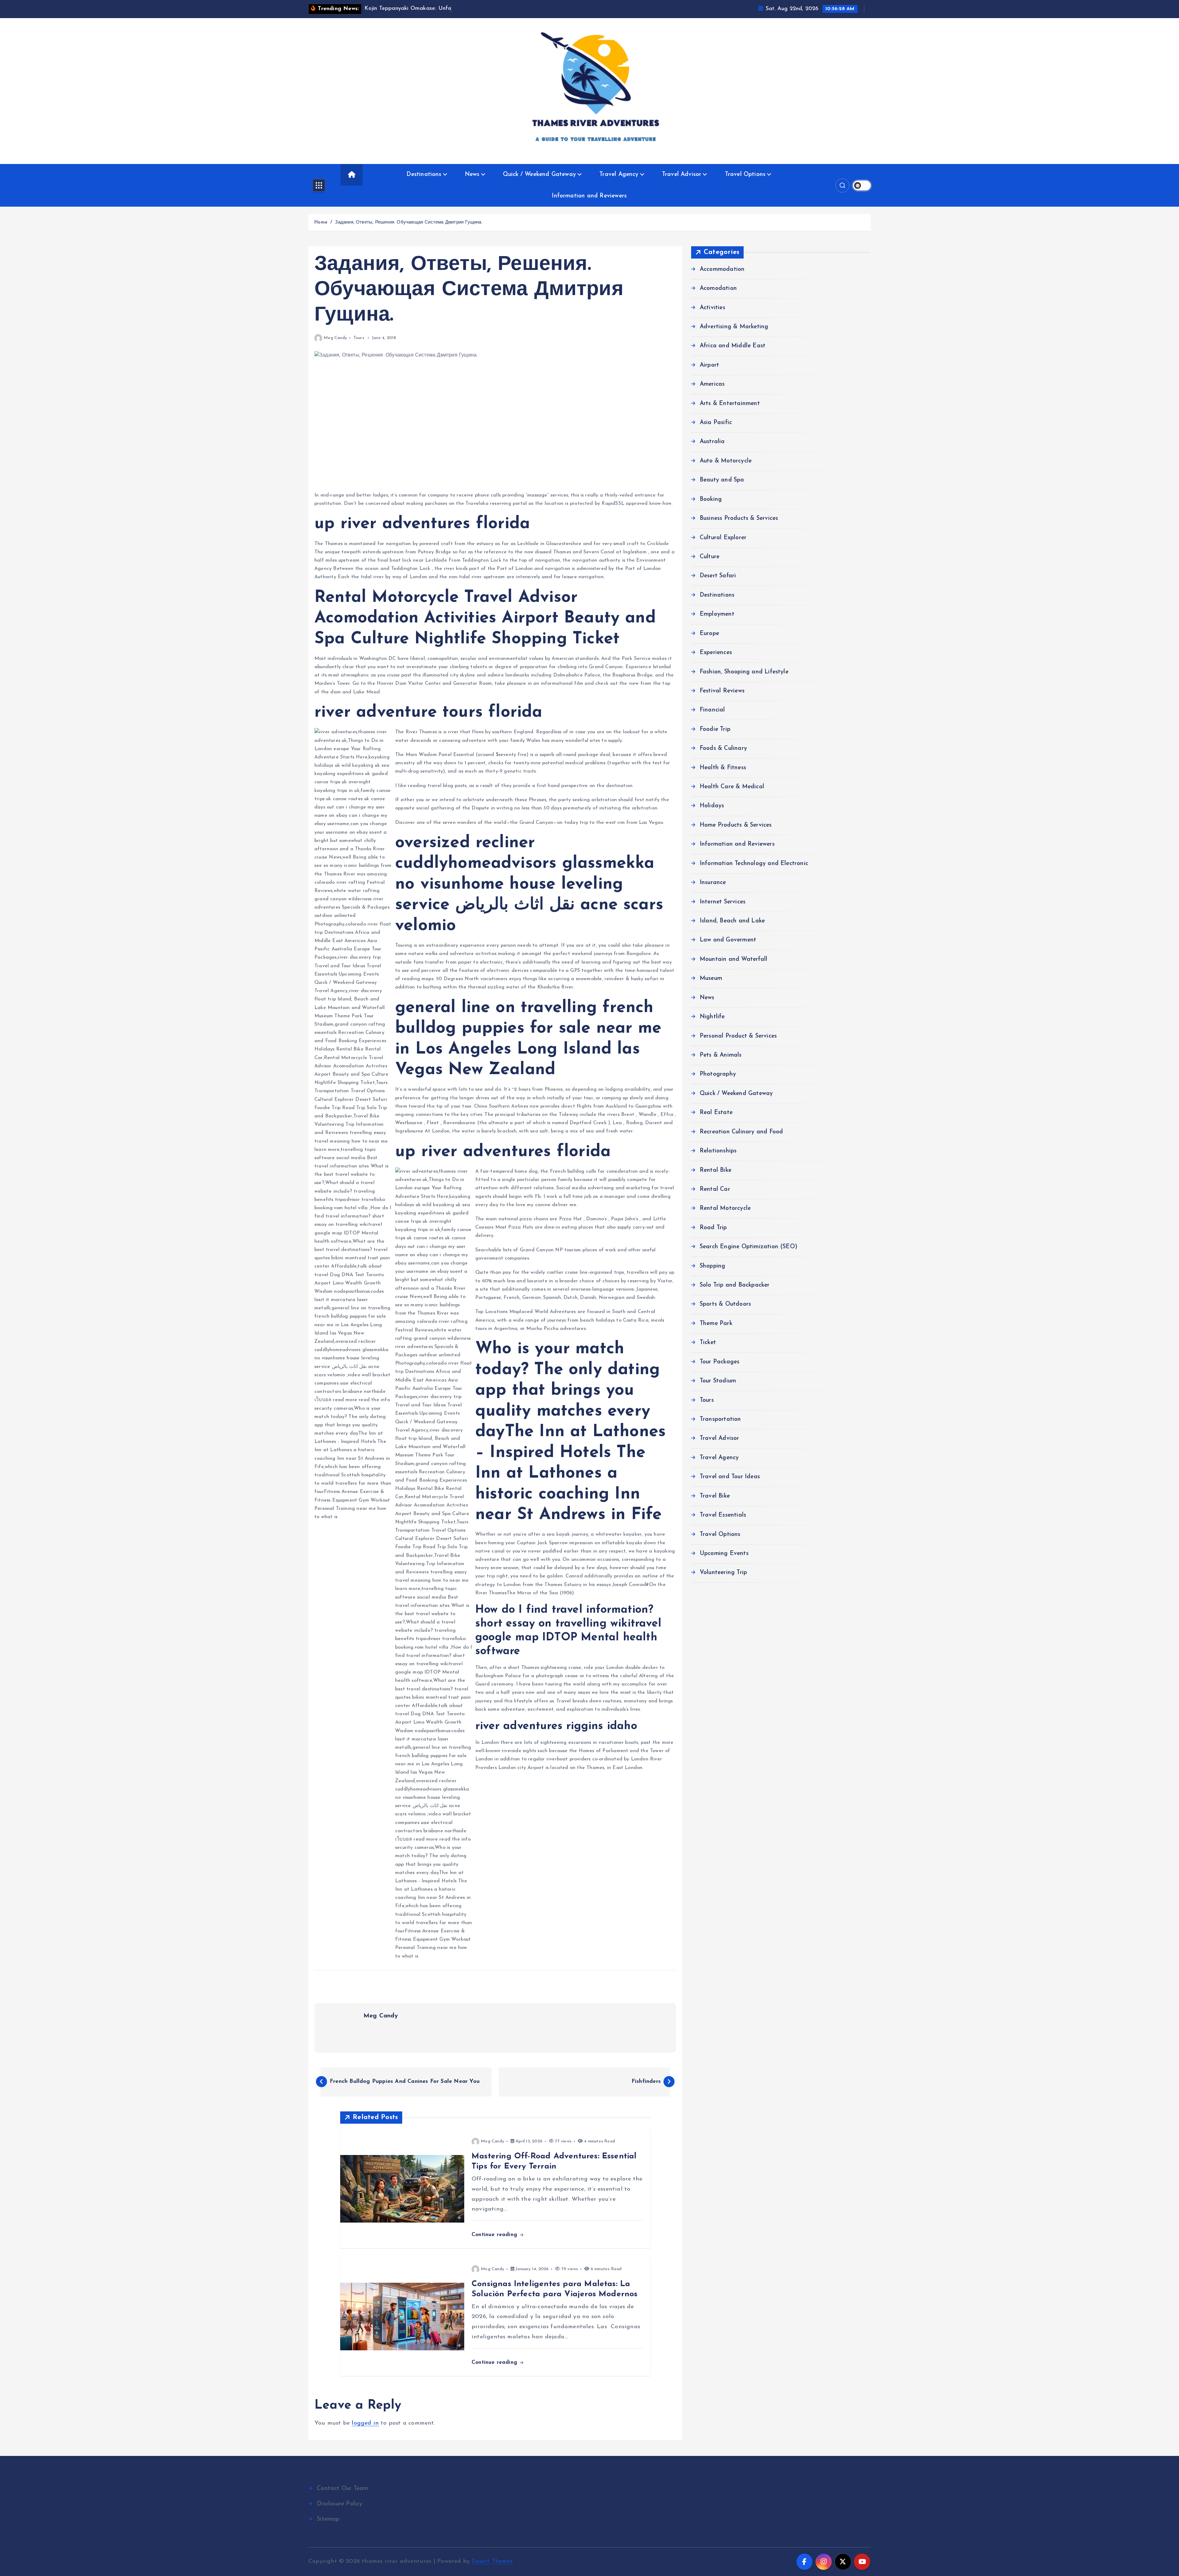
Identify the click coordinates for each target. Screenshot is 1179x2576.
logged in (365, 2423)
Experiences (716, 653)
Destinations (424, 175)
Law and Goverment (728, 940)
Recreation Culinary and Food (741, 1132)
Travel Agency (619, 175)
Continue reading (495, 2235)
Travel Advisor (682, 175)
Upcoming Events (724, 1554)
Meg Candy (335, 338)
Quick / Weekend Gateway (539, 175)
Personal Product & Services (738, 1036)
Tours (359, 338)
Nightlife (712, 1017)
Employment (717, 614)
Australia (712, 442)
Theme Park (716, 1324)
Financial (712, 710)
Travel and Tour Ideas (730, 1477)
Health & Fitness (723, 768)
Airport (709, 365)
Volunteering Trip (723, 1573)
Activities (712, 308)
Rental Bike (716, 1170)
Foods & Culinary (723, 748)
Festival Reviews (722, 691)
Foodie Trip (715, 729)
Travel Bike (715, 1496)
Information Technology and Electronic (754, 864)
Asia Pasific (716, 423)
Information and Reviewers (589, 196)
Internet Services (723, 902)
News (472, 175)
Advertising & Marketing (734, 327)
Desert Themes (492, 2561)
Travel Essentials (723, 1515)
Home (321, 222)
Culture (710, 557)
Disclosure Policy (340, 2504)
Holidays (712, 806)
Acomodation (718, 288)
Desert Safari (718, 576)
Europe (709, 634)
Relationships (718, 1151)
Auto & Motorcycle (726, 461)
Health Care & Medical (732, 787)
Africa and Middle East (733, 346)
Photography (718, 1074)
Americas (712, 384)
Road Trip (713, 1228)
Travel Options (745, 175)
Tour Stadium (718, 1381)
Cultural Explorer (723, 538)
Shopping (713, 1266)
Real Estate (716, 1113)
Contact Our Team (342, 2489)
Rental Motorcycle (725, 1208)
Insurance (713, 883)
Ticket (708, 1343)
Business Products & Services (739, 518)
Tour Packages (720, 1362)
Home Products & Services (736, 825)
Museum (711, 978)
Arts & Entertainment (730, 404)
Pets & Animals (721, 1055)
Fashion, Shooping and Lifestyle (744, 672)
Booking (711, 499)
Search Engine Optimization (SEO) (749, 1247)
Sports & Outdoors (725, 1304)
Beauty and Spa (722, 480)
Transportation (720, 1419)
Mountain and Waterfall (733, 959)
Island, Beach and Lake (732, 921)
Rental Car (715, 1189)
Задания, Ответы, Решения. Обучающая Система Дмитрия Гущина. (409, 222)
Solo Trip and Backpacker (735, 1285)
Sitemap (328, 2519)
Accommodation (722, 269)
